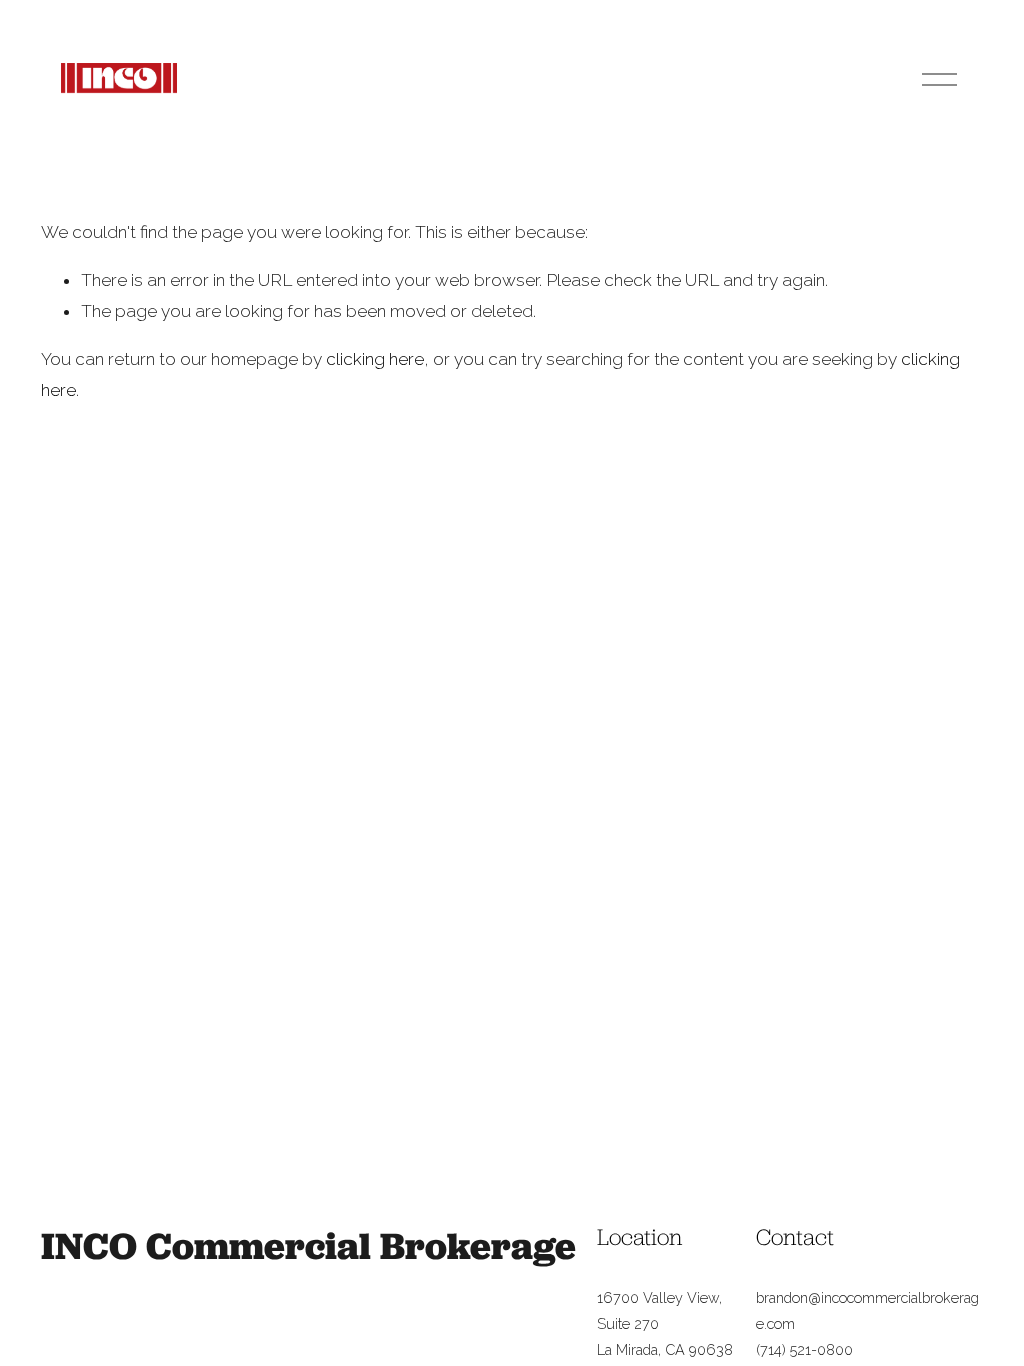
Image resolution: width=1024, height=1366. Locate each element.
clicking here (375, 359)
